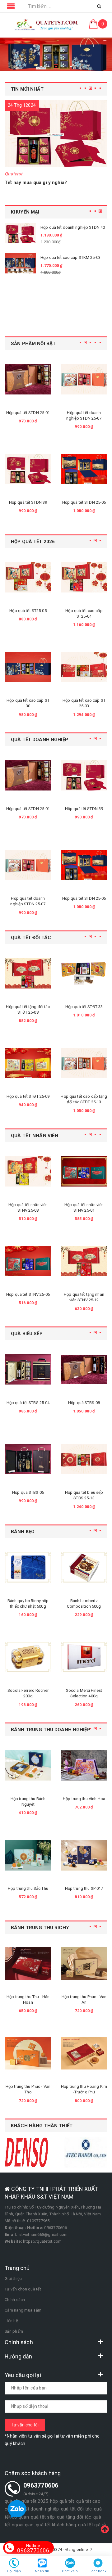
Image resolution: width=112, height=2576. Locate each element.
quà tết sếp (43, 2517)
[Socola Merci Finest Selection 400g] (32, 1657)
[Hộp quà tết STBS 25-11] (88, 1459)
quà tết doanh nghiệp (37, 2509)
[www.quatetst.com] (47, 25)
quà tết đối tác (77, 2509)
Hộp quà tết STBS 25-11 (88, 1492)
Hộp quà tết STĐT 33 (32, 1007)
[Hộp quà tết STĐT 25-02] (88, 973)
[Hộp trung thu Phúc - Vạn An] (32, 1963)
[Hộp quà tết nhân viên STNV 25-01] (32, 1171)
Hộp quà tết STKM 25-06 (50, 232)
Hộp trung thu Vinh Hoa (32, 1799)
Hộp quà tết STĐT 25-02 (88, 1007)
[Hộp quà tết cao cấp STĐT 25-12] (88, 1063)
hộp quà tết (62, 2501)
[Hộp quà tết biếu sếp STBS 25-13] (32, 1459)
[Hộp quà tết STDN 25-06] (28, 469)
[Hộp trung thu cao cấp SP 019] (88, 1855)
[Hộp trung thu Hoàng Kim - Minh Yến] (88, 2053)
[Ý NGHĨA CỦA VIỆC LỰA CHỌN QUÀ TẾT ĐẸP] (56, 133)
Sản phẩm (14, 2331)
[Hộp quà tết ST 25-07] (84, 667)
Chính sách (15, 2300)
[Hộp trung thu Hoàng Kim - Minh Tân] (88, 1963)
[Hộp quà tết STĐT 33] (32, 973)
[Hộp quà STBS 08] (32, 1369)
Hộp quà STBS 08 (32, 1403)
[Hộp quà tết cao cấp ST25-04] (28, 577)
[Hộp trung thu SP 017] (32, 1855)
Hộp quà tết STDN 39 (28, 809)
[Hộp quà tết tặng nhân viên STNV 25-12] (32, 1261)
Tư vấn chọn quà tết (23, 2289)
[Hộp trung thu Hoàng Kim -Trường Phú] (32, 2053)
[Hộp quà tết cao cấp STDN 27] (84, 469)
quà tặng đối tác (74, 2517)
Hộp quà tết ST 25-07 (84, 700)
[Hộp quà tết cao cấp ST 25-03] (28, 667)
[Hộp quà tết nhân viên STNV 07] (88, 1261)
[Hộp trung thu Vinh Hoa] (32, 1765)
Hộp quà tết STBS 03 (88, 1403)
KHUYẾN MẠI (25, 212)
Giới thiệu (13, 2279)
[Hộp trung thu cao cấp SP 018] (88, 1765)
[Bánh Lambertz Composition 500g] (32, 1567)
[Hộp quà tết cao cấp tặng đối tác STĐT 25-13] (32, 1063)
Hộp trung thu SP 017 (32, 1888)
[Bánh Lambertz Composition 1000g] (88, 1657)
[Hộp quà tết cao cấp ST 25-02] (84, 577)
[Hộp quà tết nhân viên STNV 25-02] (88, 1171)
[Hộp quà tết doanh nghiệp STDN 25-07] (28, 379)
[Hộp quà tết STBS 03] (88, 1369)
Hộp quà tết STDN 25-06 (28, 502)
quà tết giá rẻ (92, 2525)
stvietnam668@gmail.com (44, 2234)
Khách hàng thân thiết (42, 2126)
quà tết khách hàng (56, 2525)
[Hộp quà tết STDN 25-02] (84, 379)
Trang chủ (17, 2268)
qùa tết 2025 (35, 2501)
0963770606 (33, 2548)
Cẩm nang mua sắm (23, 2310)
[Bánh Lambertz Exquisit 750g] (88, 1567)
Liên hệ (11, 2321)
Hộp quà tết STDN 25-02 (84, 413)
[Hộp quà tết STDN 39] (28, 775)
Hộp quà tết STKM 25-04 (50, 307)
